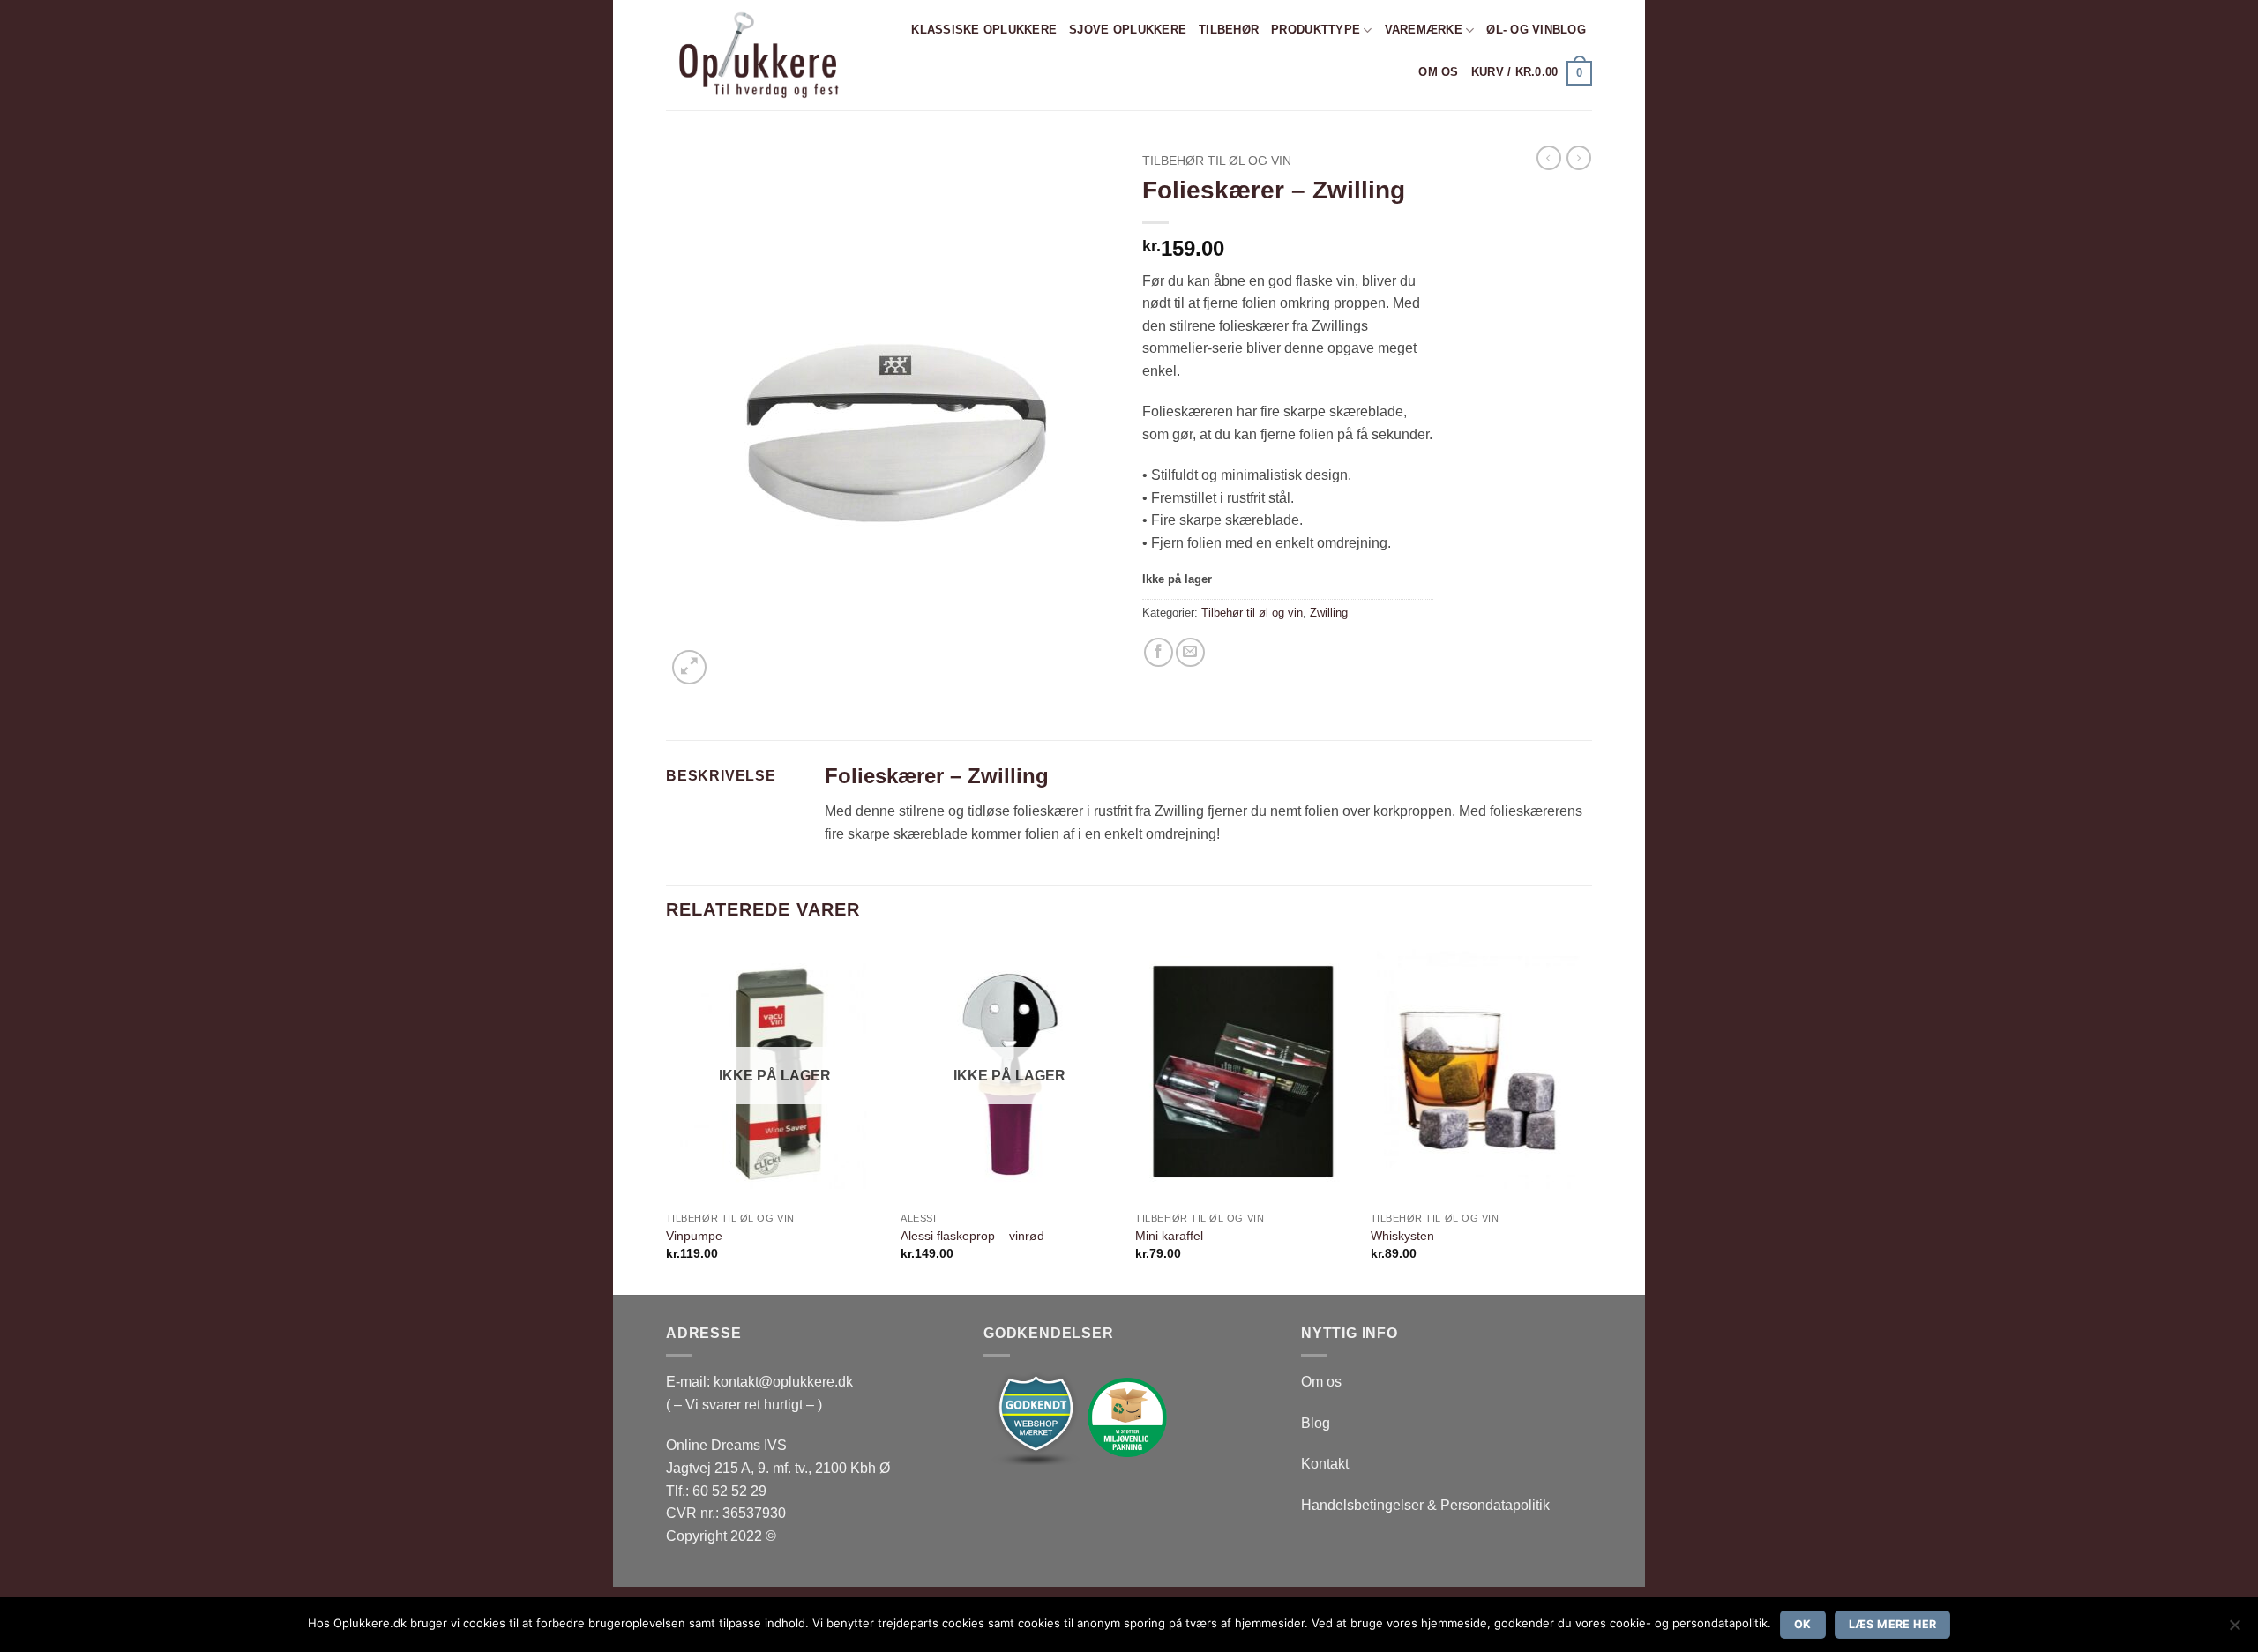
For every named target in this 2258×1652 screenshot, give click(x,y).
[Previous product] (1579, 158)
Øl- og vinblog (1536, 30)
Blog (1316, 1423)
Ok (1803, 1624)
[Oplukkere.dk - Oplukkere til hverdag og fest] (756, 56)
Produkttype (1316, 30)
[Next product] (1549, 158)
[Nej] (2234, 1630)
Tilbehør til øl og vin (1217, 161)
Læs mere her (1893, 1624)
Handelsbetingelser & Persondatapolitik (1425, 1505)
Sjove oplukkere (1128, 30)
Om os (1438, 72)
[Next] (1587, 1117)
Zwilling (1329, 613)
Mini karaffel (1169, 1236)
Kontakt (1325, 1464)
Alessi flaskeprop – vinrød (972, 1236)
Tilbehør (1229, 30)
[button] (1532, 73)
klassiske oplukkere (984, 30)
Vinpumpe (694, 1236)
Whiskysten (1402, 1236)
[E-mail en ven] (1190, 652)
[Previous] (667, 1117)
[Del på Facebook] (1159, 652)
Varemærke (1424, 30)
